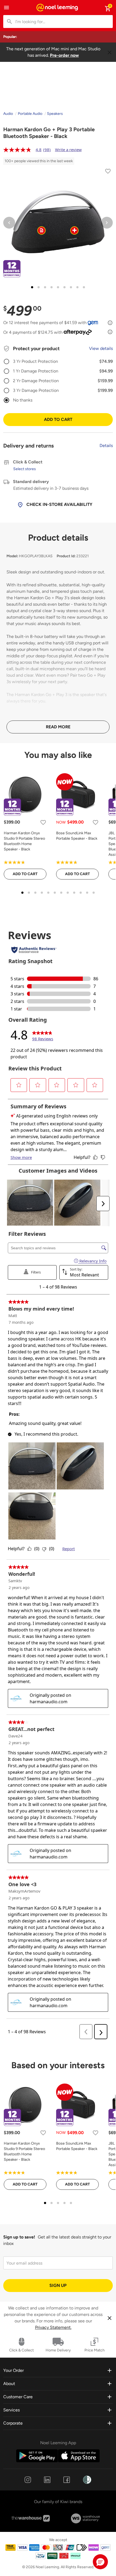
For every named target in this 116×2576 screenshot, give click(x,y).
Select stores (25, 469)
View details (101, 348)
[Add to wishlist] (108, 172)
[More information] (110, 323)
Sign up (58, 2285)
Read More (58, 727)
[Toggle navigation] (6, 8)
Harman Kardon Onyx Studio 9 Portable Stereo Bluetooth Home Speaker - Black (24, 841)
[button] (100, 2562)
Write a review (68, 150)
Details (106, 446)
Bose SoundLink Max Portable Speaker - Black (77, 836)
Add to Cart (58, 419)
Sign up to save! (19, 2237)
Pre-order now (64, 55)
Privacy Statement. (53, 2327)
